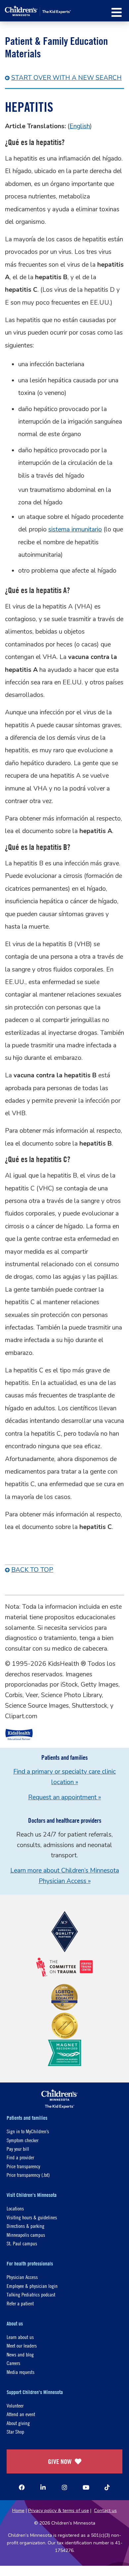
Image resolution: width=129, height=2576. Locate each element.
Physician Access (22, 2277)
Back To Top (32, 1570)
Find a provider (20, 2157)
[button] (117, 12)
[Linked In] (43, 2487)
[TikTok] (107, 2487)
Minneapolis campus (26, 2235)
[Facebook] (22, 2487)
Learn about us (20, 2337)
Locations (15, 2208)
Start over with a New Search (66, 78)
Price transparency (23, 2166)
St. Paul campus (22, 2243)
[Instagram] (64, 2487)
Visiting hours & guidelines (32, 2217)
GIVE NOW (60, 2461)
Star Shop (15, 2431)
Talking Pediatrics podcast (31, 2294)
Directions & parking (25, 2226)
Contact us (105, 2511)
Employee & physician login (32, 2286)
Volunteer (15, 2405)
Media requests (21, 2372)
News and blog (20, 2354)
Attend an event (21, 2414)
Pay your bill (18, 2149)
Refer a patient (20, 2303)
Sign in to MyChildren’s (28, 2131)
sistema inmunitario (75, 529)
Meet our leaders (22, 2345)
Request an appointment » (64, 1797)
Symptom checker (22, 2140)
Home (18, 2511)
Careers (13, 2363)
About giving (18, 2423)
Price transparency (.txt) (28, 2175)
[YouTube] (86, 2487)
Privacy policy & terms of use (59, 2511)
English (80, 126)
